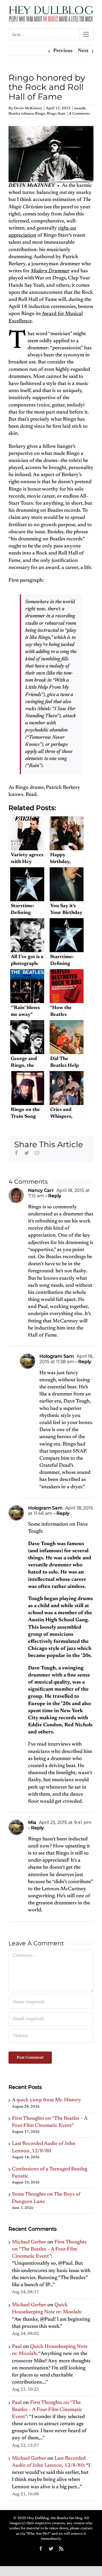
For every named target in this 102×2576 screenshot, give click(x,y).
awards (80, 108)
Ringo (40, 114)
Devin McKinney (28, 108)
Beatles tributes (21, 114)
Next (83, 51)
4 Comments (79, 114)
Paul (17, 2347)
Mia (32, 1822)
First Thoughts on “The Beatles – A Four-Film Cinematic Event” (49, 2249)
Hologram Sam (57, 1356)
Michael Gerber (29, 2242)
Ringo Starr (56, 114)
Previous (63, 51)
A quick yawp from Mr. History (46, 2100)
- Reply (53, 1196)
